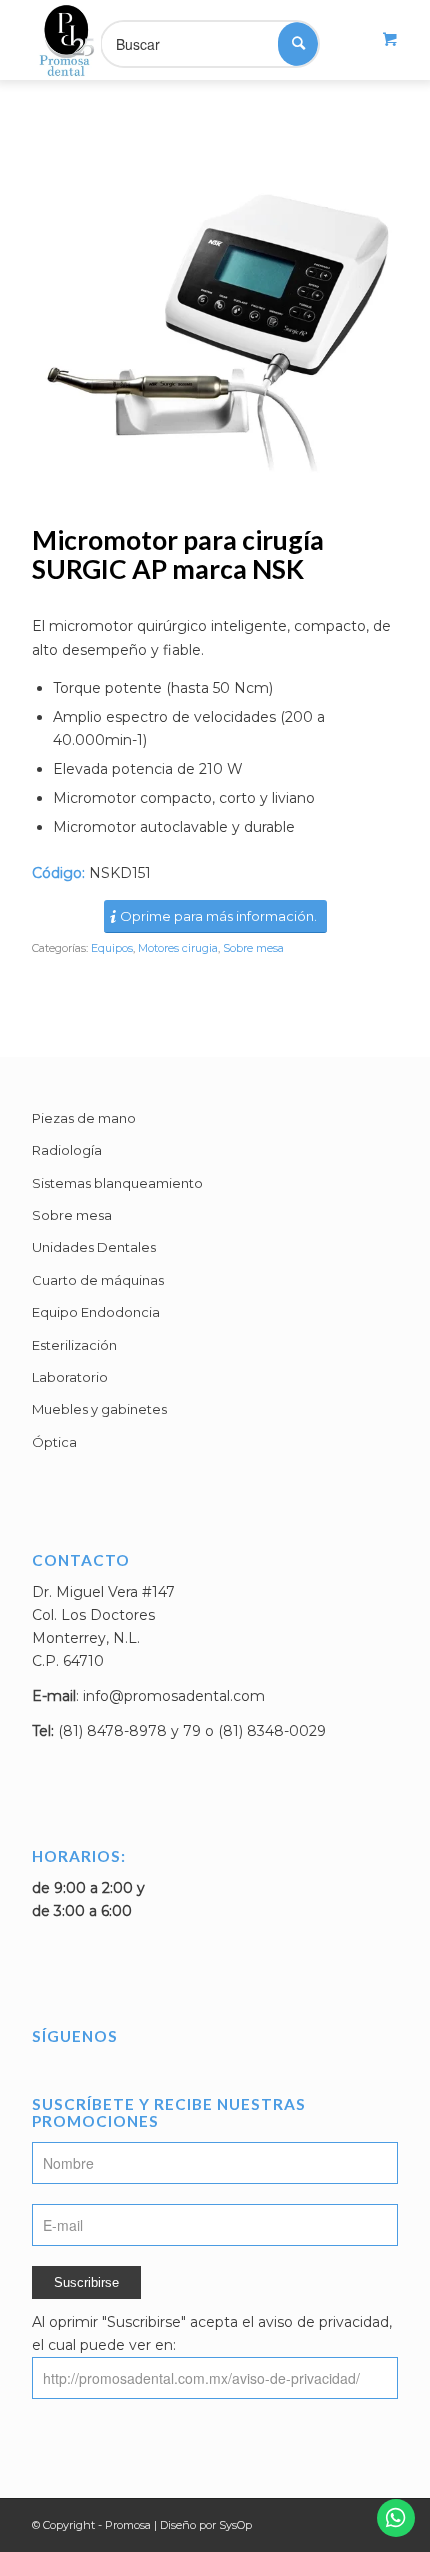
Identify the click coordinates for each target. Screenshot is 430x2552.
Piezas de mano (84, 1118)
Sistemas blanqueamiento (117, 1183)
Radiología (67, 1150)
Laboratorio (70, 1377)
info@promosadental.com (174, 1696)
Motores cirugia (178, 948)
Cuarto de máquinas (98, 1280)
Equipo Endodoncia (96, 1312)
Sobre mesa (253, 948)
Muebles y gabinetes (99, 1409)
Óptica (54, 1442)
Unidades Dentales (94, 1247)
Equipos (112, 948)
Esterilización (74, 1345)
